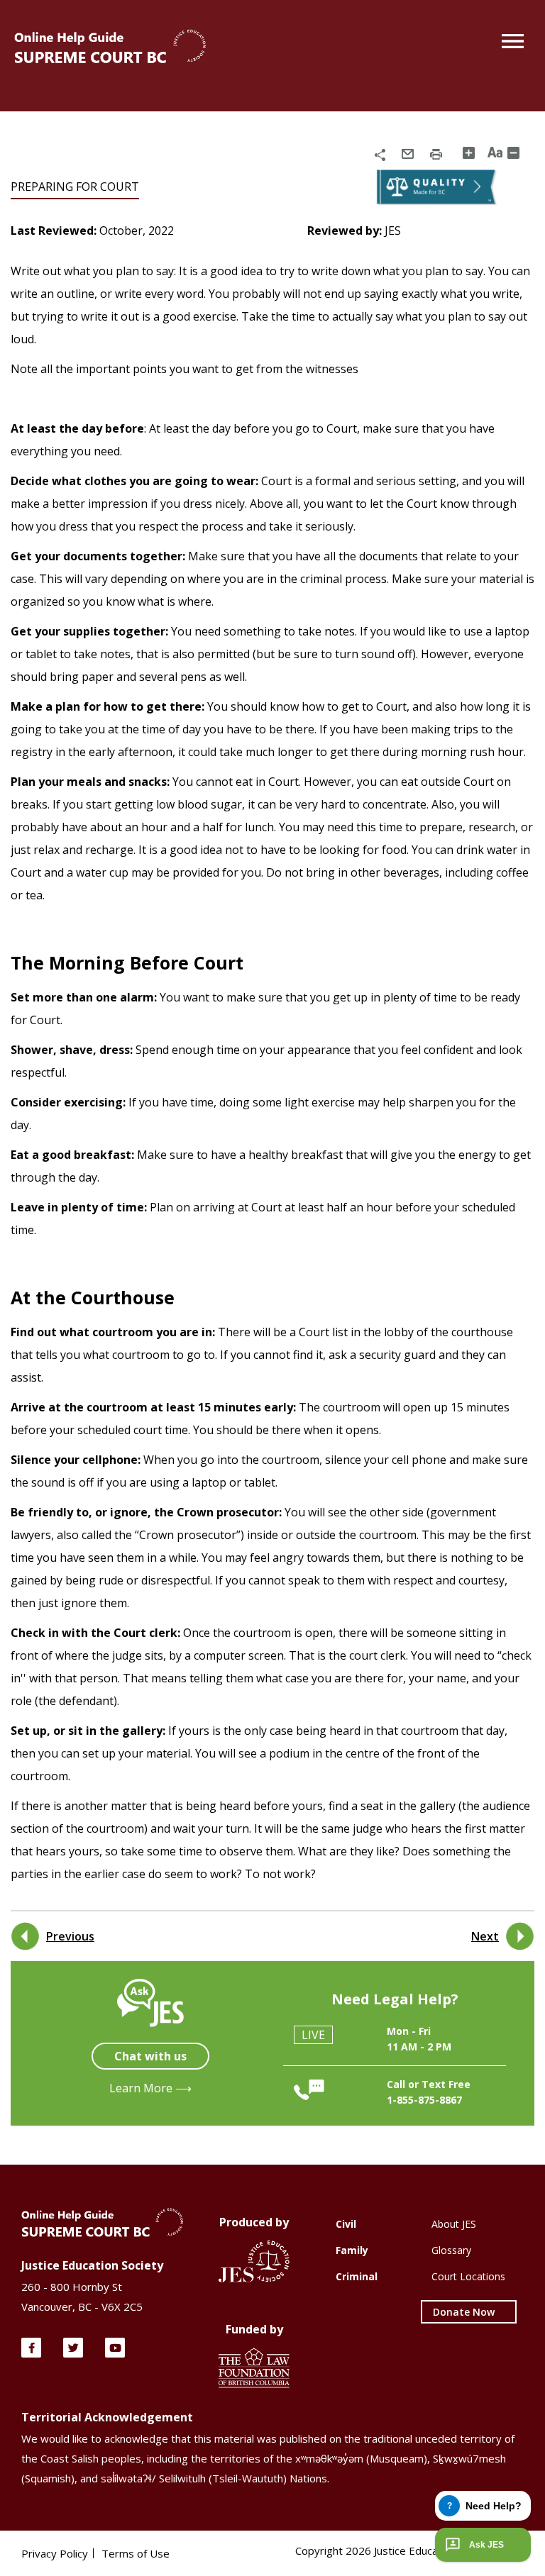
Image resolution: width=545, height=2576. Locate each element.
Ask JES (486, 2545)
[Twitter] (73, 2348)
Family (352, 2250)
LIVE (313, 2035)
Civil (346, 2224)
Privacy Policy (55, 2553)
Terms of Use (136, 2553)
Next (485, 1936)
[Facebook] (31, 2348)
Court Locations (468, 2276)
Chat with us (150, 2056)
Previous (70, 1936)
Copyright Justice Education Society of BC (409, 2550)
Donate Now (464, 2312)
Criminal (357, 2276)
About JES (454, 2224)
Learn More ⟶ (150, 2088)
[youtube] (115, 2348)
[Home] (110, 48)
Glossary (451, 2250)
